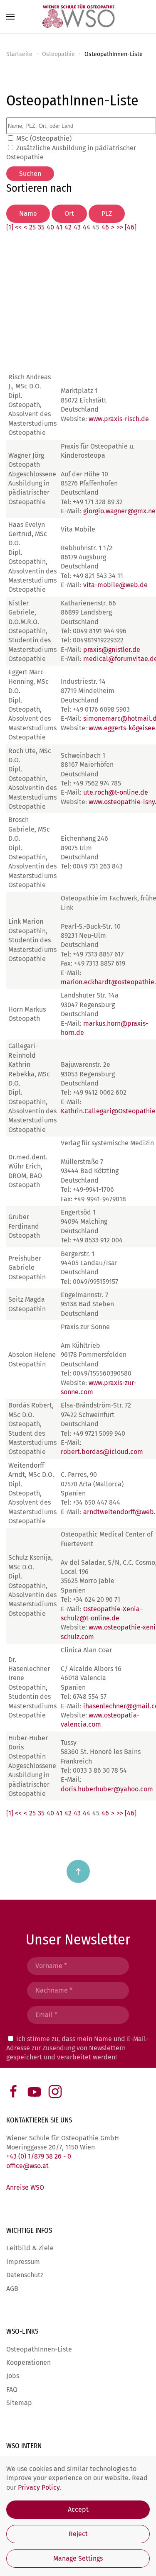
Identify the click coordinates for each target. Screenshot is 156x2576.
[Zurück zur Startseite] (78, 17)
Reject (78, 2534)
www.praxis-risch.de (119, 419)
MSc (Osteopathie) (44, 138)
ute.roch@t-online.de (116, 792)
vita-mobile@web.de (115, 585)
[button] (10, 17)
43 (77, 227)
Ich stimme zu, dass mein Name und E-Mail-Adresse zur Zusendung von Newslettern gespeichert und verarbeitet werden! (77, 2048)
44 (87, 227)
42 (68, 227)
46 (105, 227)
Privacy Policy (39, 2487)
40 (50, 227)
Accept (78, 2509)
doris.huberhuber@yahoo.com (107, 1789)
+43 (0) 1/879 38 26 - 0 (39, 2156)
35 (41, 227)
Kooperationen (28, 2363)
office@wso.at (27, 2166)
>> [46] (126, 227)
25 (32, 227)
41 (59, 227)
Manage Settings (78, 2558)
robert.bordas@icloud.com (102, 1452)
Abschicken (78, 2077)
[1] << (14, 227)
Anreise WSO (25, 2187)
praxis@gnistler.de (112, 650)
